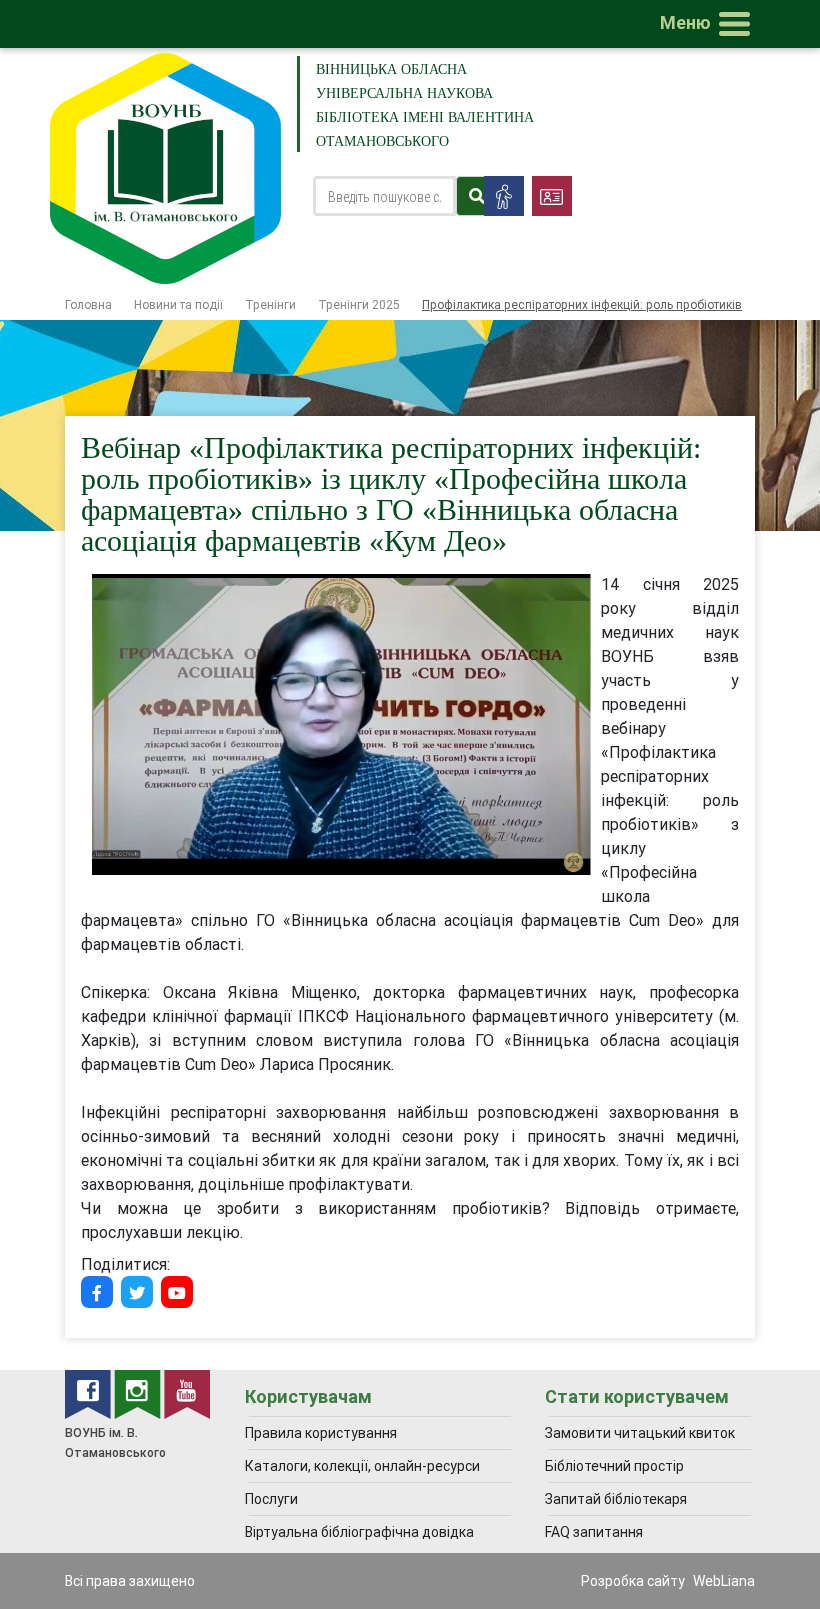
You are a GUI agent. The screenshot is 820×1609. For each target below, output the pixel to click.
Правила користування (321, 1433)
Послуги (271, 1499)
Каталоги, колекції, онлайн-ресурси (362, 1466)
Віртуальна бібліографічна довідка (359, 1532)
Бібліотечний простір (614, 1466)
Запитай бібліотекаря (616, 1499)
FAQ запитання (594, 1532)
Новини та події (178, 304)
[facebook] (89, 1393)
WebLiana (724, 1581)
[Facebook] (97, 1292)
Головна (88, 304)
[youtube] (187, 1393)
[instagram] (139, 1393)
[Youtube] (177, 1292)
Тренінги (270, 304)
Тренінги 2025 (359, 304)
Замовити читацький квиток (640, 1433)
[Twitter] (137, 1292)
